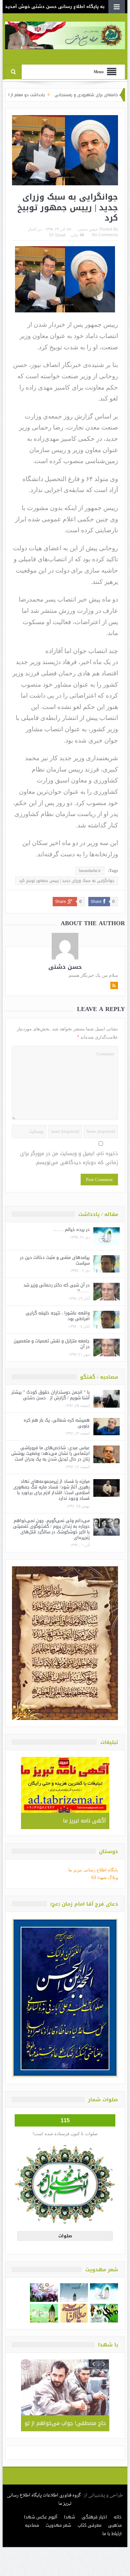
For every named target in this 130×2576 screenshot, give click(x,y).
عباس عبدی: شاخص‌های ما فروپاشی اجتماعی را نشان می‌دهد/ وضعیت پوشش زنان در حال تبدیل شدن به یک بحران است (50, 1453)
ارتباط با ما (112, 2534)
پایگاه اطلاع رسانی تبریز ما (93, 1870)
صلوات (65, 2236)
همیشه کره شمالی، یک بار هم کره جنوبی (57, 1423)
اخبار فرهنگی (94, 2517)
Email (60, 235)
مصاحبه (32, 2525)
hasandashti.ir (90, 871)
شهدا (69, 2517)
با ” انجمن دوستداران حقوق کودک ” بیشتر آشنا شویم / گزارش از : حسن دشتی (50, 1395)
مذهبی (115, 2525)
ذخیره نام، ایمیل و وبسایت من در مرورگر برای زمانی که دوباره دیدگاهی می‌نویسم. (69, 1158)
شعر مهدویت (58, 2525)
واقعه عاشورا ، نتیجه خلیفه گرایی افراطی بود (58, 1316)
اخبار (32, 229)
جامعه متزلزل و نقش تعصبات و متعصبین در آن (52, 1344)
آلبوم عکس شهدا (41, 2517)
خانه (118, 2517)
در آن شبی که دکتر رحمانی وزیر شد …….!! (56, 1288)
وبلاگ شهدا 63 (105, 1878)
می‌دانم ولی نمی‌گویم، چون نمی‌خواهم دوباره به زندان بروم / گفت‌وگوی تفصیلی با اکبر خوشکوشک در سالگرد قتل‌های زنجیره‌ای (51, 1529)
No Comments (105, 235)
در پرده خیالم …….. (71, 1229)
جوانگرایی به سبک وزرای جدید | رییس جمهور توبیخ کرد (67, 881)
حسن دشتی (88, 229)
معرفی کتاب (89, 2525)
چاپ (74, 235)
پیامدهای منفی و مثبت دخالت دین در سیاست (55, 1260)
